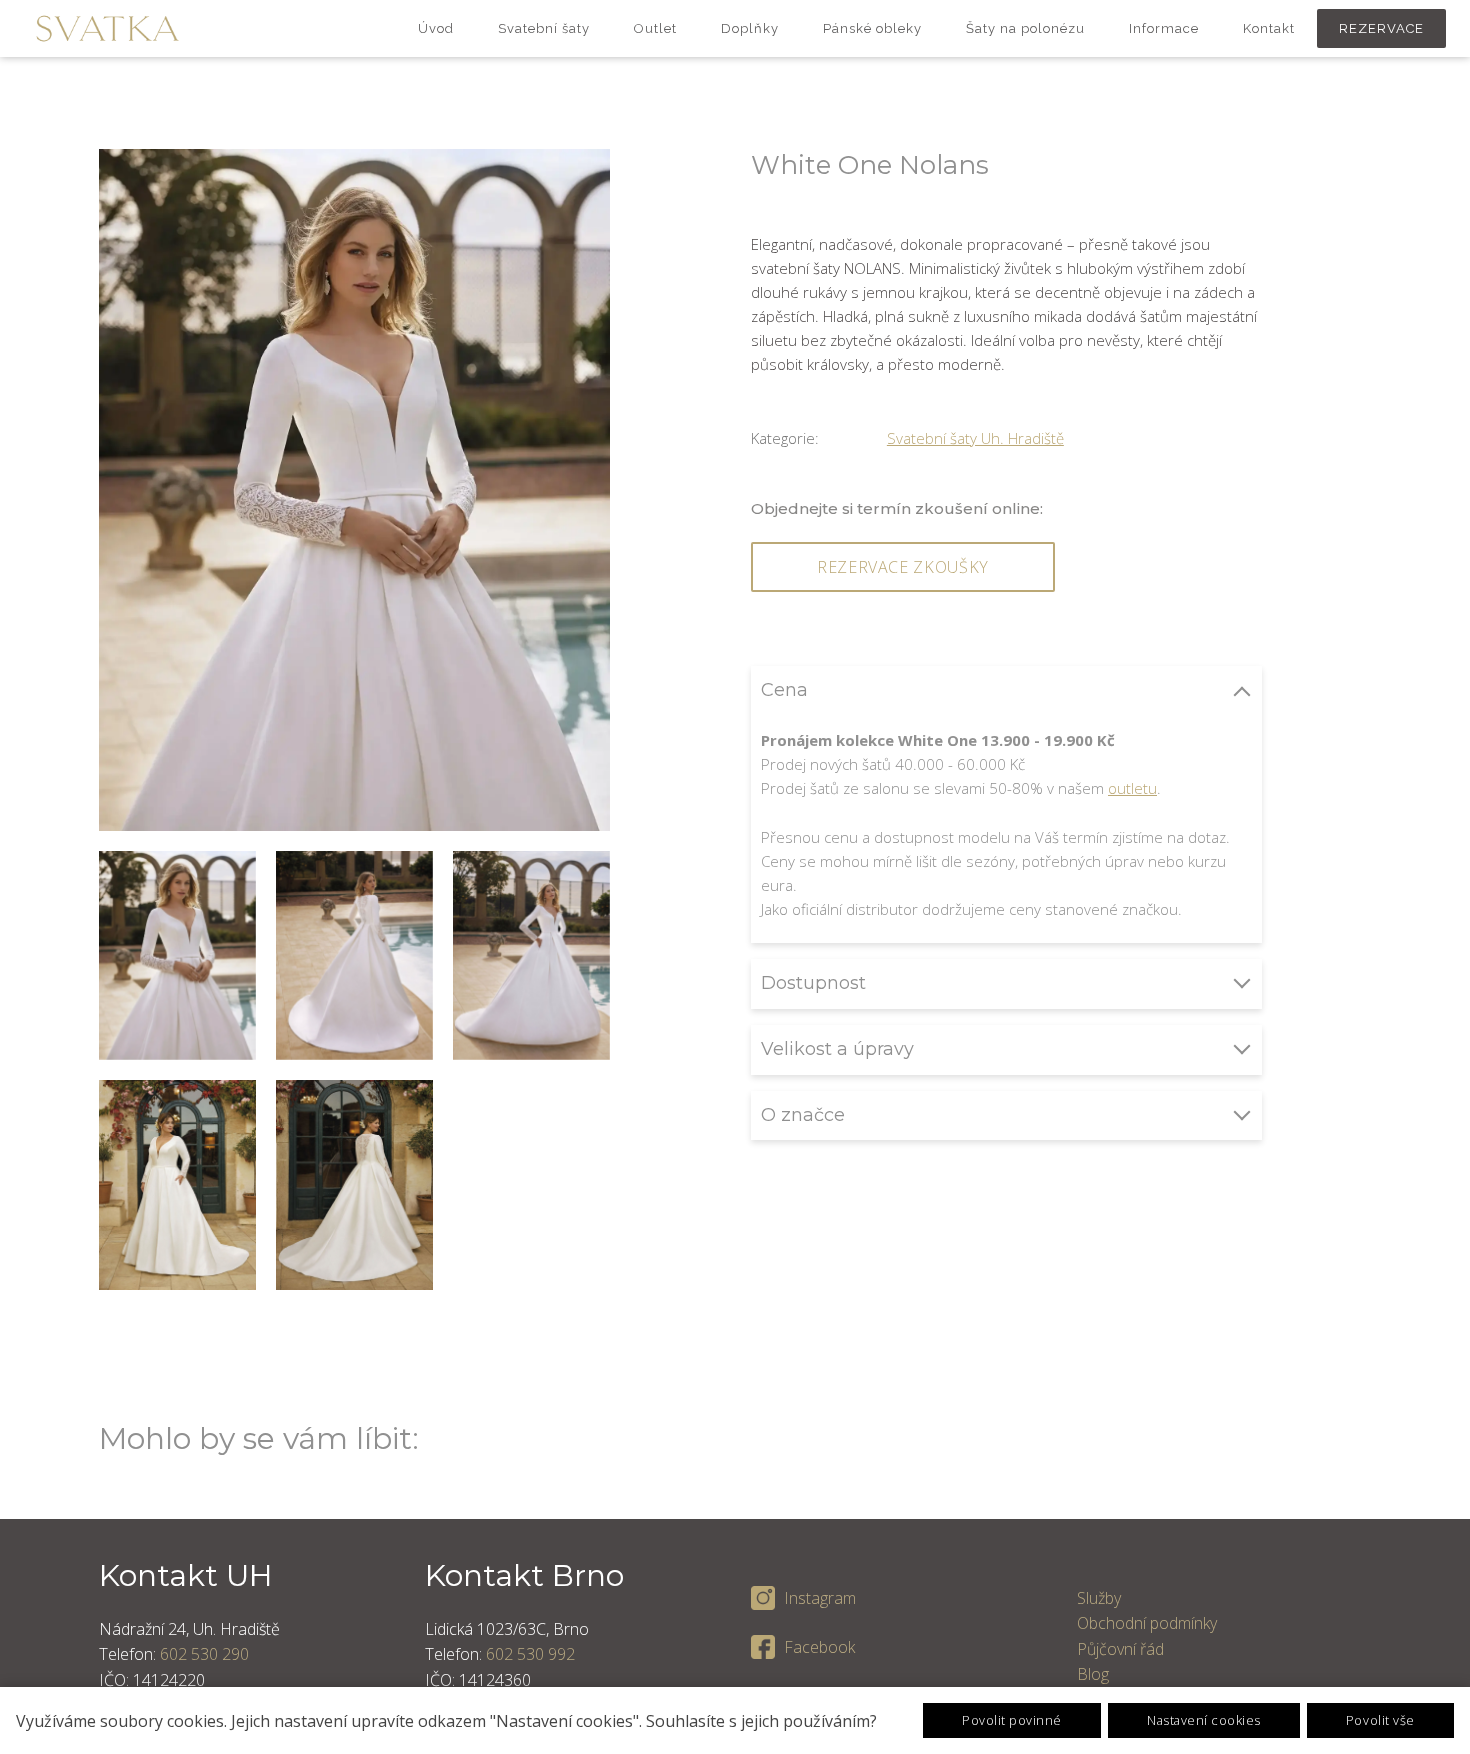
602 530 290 (204, 1654)
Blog (1093, 1674)
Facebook (819, 1647)
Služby (1099, 1598)
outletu (1132, 788)
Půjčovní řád (1120, 1649)
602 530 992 (530, 1654)
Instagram (820, 1598)
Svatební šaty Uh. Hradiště (975, 438)
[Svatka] (107, 28)
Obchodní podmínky (1147, 1623)
